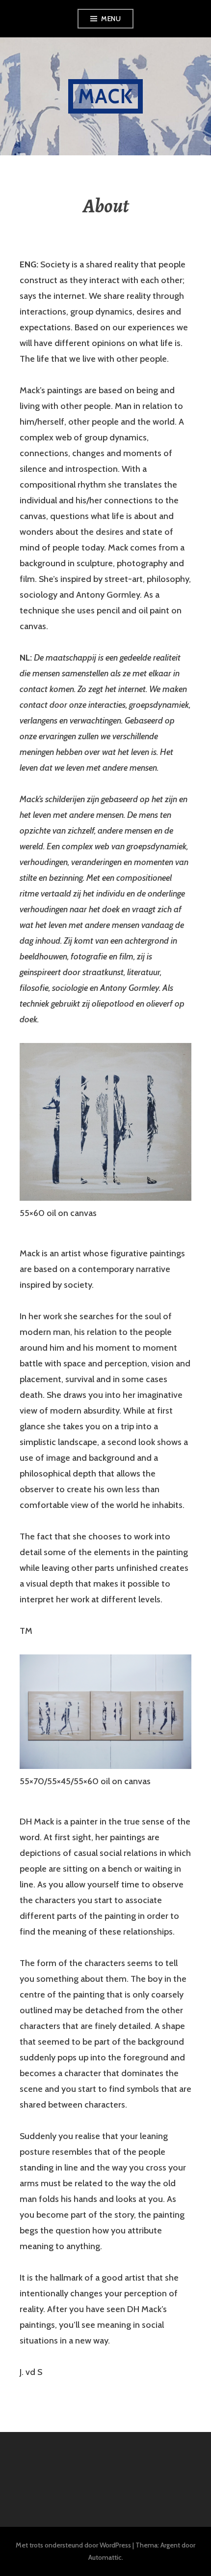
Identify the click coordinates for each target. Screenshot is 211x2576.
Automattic (105, 2557)
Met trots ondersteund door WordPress (73, 2545)
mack (105, 96)
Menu (111, 19)
